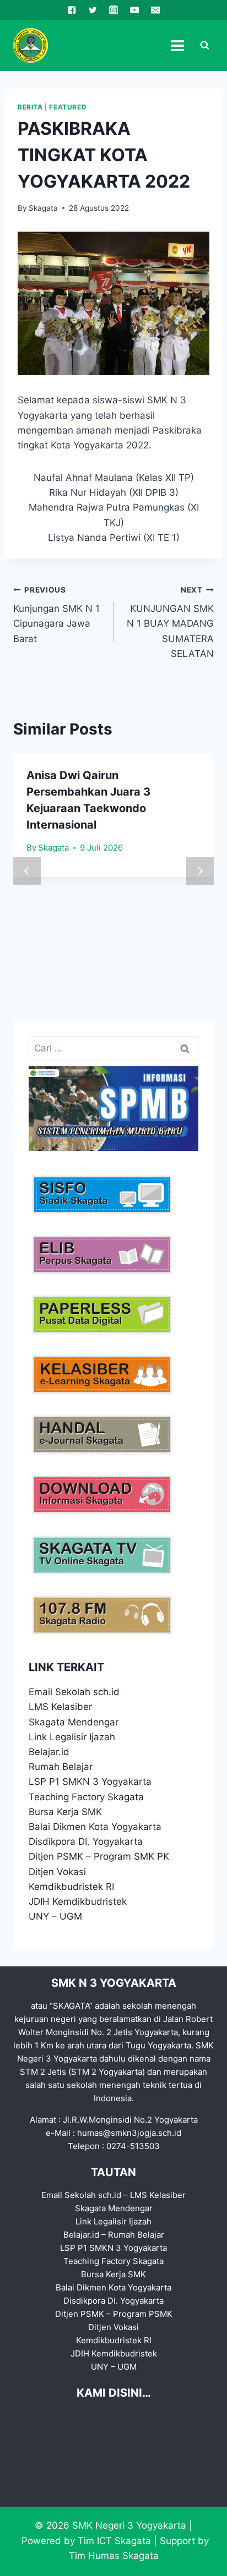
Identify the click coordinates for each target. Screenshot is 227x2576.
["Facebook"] (72, 10)
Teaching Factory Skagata (86, 1797)
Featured (68, 107)
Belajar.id (49, 1752)
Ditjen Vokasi (57, 1872)
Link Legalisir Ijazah (72, 1737)
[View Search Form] (204, 46)
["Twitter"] (93, 10)
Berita (30, 107)
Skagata (43, 208)
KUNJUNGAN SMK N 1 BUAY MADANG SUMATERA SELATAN (170, 622)
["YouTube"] (134, 10)
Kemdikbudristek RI (71, 1887)
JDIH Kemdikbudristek (78, 1901)
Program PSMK (143, 2314)
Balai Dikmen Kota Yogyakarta (95, 1827)
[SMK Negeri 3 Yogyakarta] (31, 45)
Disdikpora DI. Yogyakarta (86, 1841)
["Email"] (155, 10)
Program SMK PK (131, 1856)
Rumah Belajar (61, 1767)
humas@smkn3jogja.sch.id (129, 2133)
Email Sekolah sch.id (74, 1692)
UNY (39, 1916)
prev (27, 871)
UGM (71, 1916)
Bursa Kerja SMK (65, 1812)
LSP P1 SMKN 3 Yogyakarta (90, 1782)
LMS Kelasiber (60, 1707)
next (200, 871)
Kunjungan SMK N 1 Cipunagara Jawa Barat (56, 615)
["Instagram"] (114, 10)
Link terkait (66, 1667)
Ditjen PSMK (56, 1856)
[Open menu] (177, 45)
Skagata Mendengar (74, 1722)
